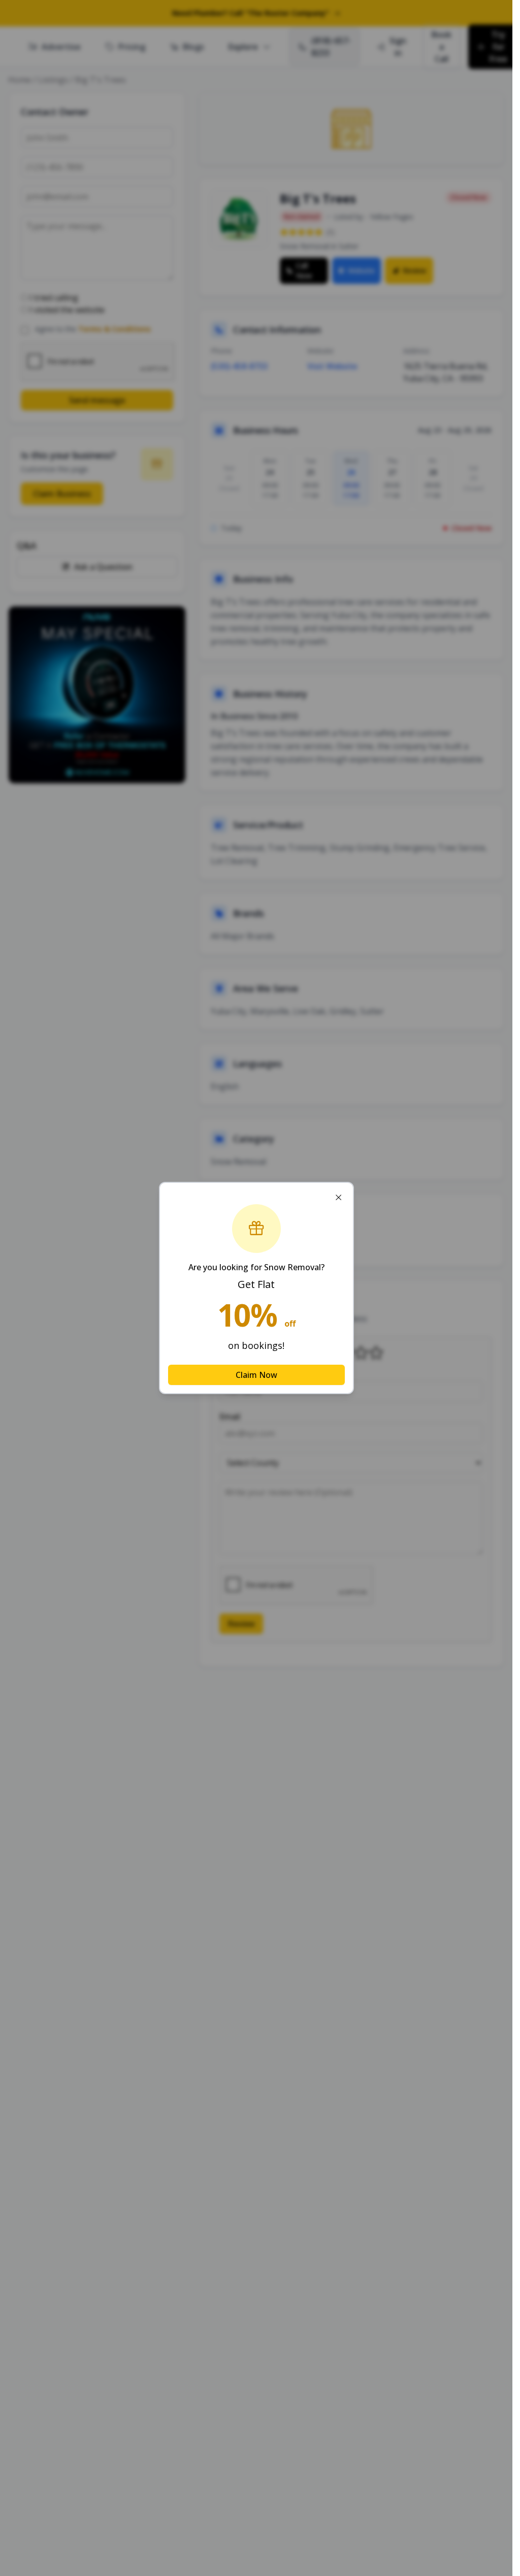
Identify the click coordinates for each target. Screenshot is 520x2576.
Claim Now (256, 1375)
